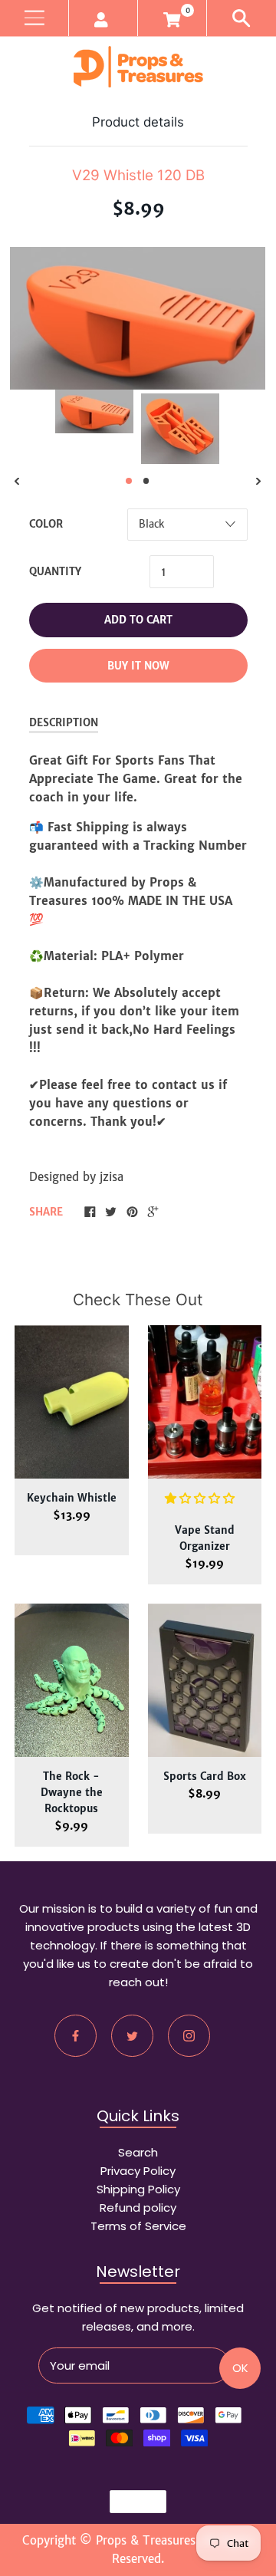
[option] (94, 411)
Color (46, 524)
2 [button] (146, 481)
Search (138, 2152)
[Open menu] (34, 18)
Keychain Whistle (72, 1498)
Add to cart (138, 620)
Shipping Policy (138, 2189)
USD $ (131, 2502)
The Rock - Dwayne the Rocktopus (72, 1793)
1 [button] (129, 481)
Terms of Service (138, 2226)
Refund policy (138, 2208)
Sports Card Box (205, 1777)
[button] (202, 1498)
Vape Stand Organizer (205, 1538)
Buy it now (138, 666)
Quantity (55, 572)
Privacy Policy (138, 2171)
